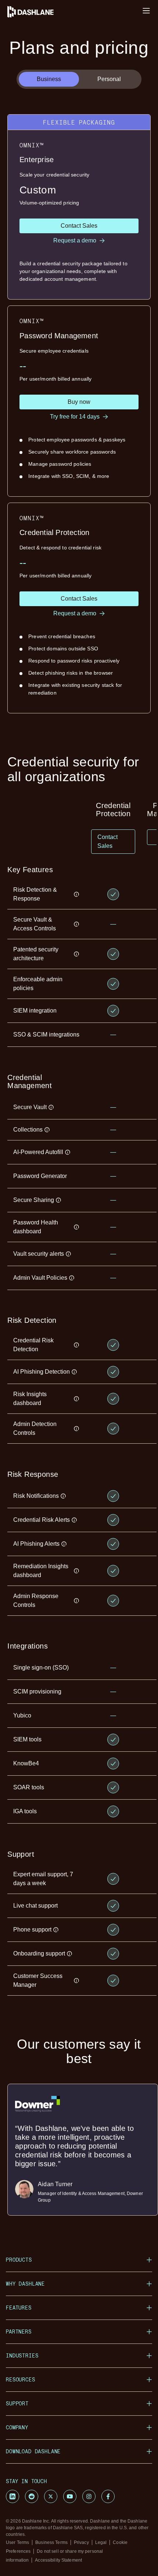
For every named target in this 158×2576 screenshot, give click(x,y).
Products (19, 2260)
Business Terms (51, 2542)
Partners (19, 2332)
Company (17, 2427)
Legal (101, 2542)
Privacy (81, 2542)
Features (19, 2308)
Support (17, 2403)
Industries (22, 2355)
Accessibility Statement (58, 2560)
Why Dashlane (25, 2284)
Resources (21, 2379)
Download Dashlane (33, 2451)
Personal (109, 79)
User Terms (17, 2542)
